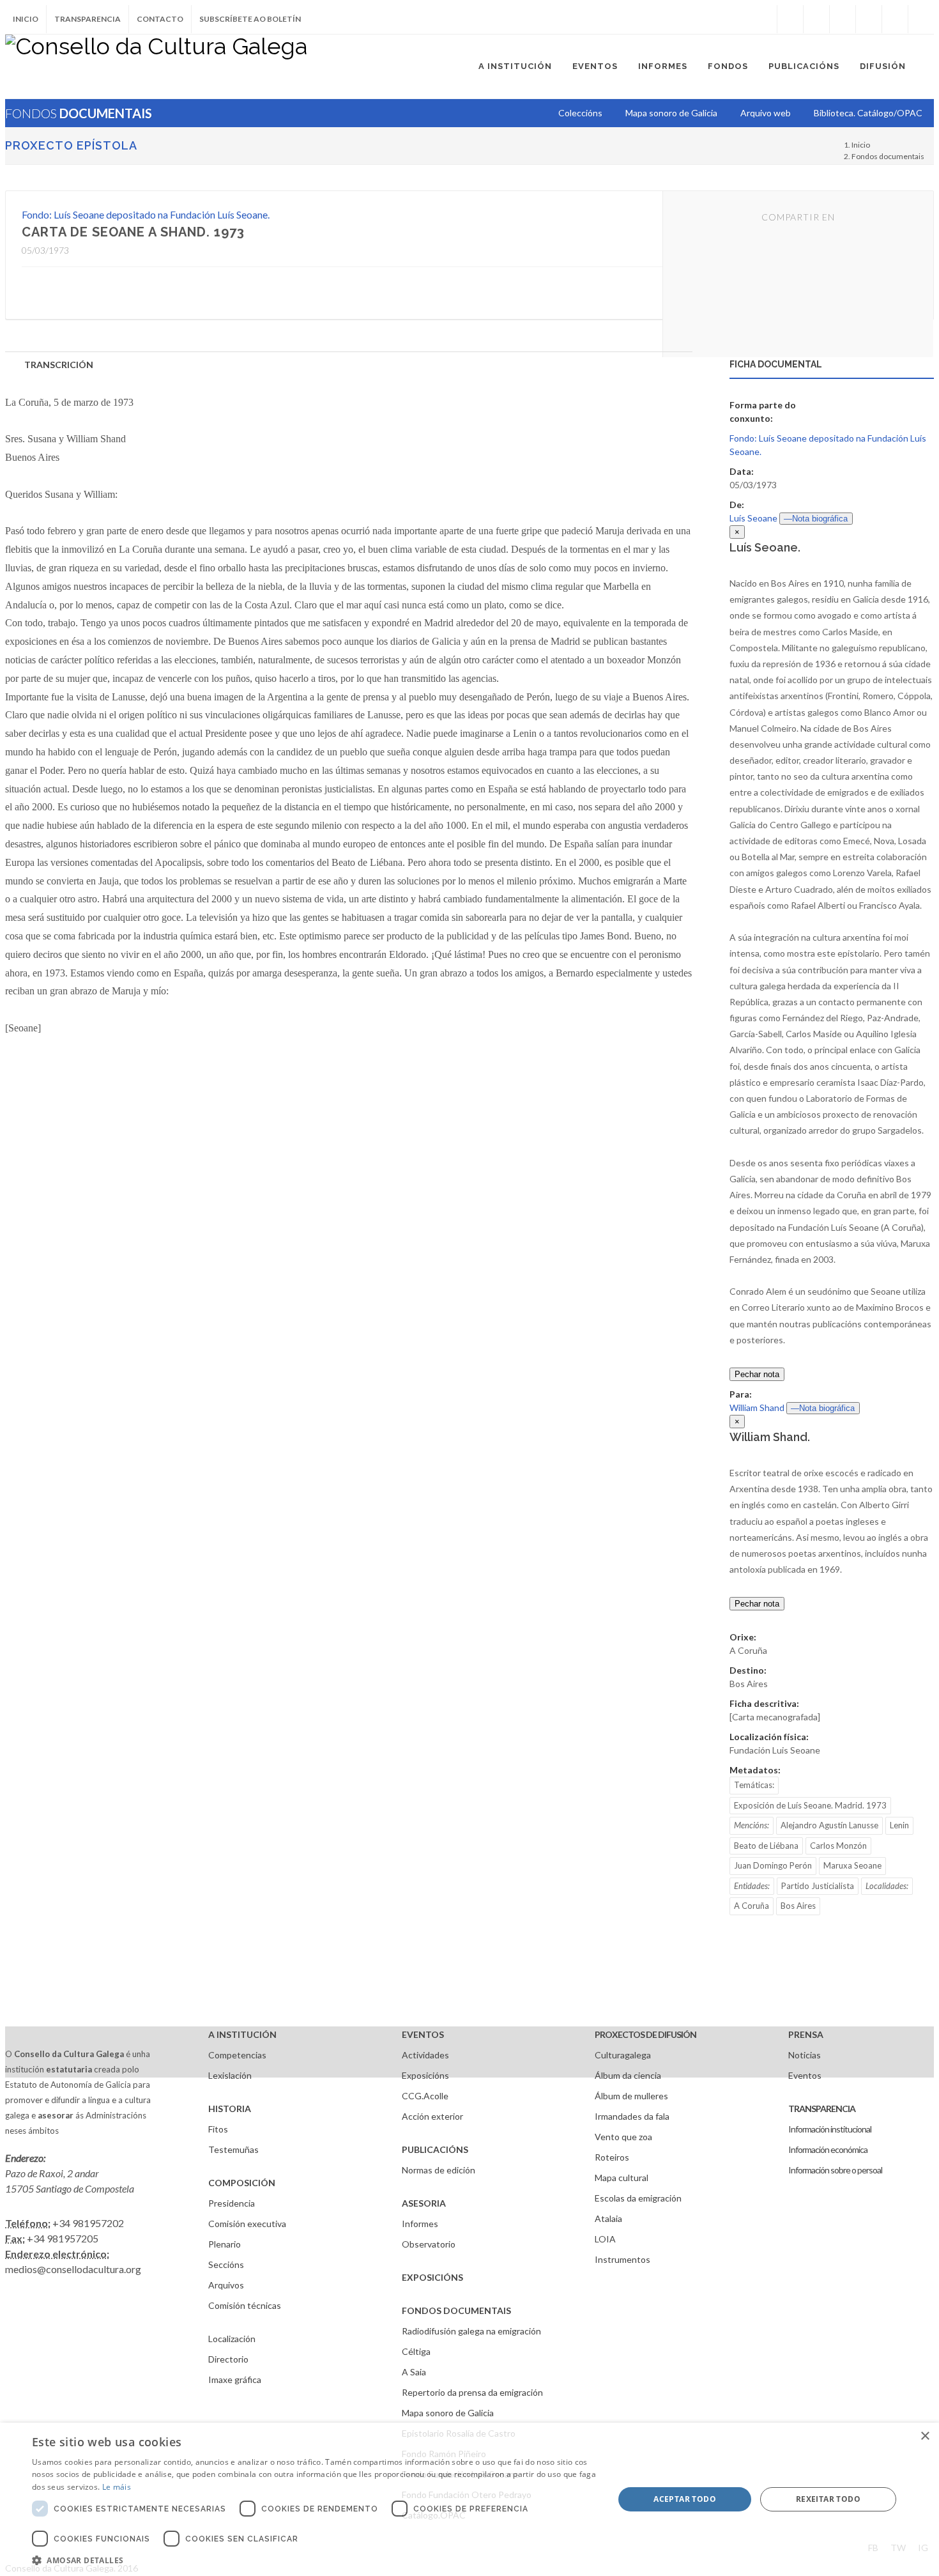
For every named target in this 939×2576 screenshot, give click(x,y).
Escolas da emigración (638, 2198)
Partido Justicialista (818, 1886)
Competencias (237, 2055)
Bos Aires (798, 1906)
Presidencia (232, 2203)
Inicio (26, 19)
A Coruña (752, 1906)
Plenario (225, 2244)
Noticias (805, 2055)
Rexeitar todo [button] (828, 2499)
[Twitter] (816, 19)
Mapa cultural (622, 2178)
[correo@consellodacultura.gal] (921, 19)
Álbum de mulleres (631, 2096)
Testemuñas (233, 2149)
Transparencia (88, 19)
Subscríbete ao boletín (250, 19)
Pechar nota (757, 1374)
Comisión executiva (247, 2224)
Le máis (117, 2487)
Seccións (226, 2264)
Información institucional (830, 2129)
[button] (314, 2560)
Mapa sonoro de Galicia (448, 2413)
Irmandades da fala (632, 2116)
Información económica (828, 2149)
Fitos (218, 2129)
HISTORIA (230, 2109)
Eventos (805, 2075)
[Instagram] (764, 19)
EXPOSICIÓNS (432, 2277)
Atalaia (608, 2218)
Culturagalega (623, 2055)
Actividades (425, 2055)
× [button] (925, 2436)
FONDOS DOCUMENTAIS (456, 2310)
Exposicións (425, 2075)
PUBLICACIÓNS (435, 2149)
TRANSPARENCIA (822, 2109)
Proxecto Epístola (71, 145)
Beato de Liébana (766, 1846)
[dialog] (469, 2499)
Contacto (160, 19)
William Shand (757, 1408)
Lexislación (230, 2075)
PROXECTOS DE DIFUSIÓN (645, 2034)
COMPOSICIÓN (242, 2183)
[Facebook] (790, 19)
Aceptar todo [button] (685, 2499)
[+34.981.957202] (895, 19)
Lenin (899, 1825)
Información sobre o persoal (835, 2170)
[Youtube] (869, 19)
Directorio (228, 2359)
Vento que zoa (623, 2137)
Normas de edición (439, 2170)
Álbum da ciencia (628, 2075)
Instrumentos (622, 2259)
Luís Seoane (753, 518)
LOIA (605, 2239)
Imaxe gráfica (235, 2379)
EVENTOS (423, 2034)
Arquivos (226, 2285)
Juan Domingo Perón (773, 1865)
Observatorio (429, 2244)
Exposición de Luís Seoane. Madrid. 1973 (810, 1805)
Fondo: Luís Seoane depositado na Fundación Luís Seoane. (146, 214)
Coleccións (580, 113)
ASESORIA (424, 2203)
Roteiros (612, 2157)
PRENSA (806, 2034)
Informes (420, 2224)
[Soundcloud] (843, 19)
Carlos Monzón (838, 1846)
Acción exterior (432, 2116)
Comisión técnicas (245, 2305)
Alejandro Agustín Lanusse (829, 1825)
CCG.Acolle (425, 2096)
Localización (232, 2339)
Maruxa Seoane (852, 1865)
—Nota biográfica (816, 519)
